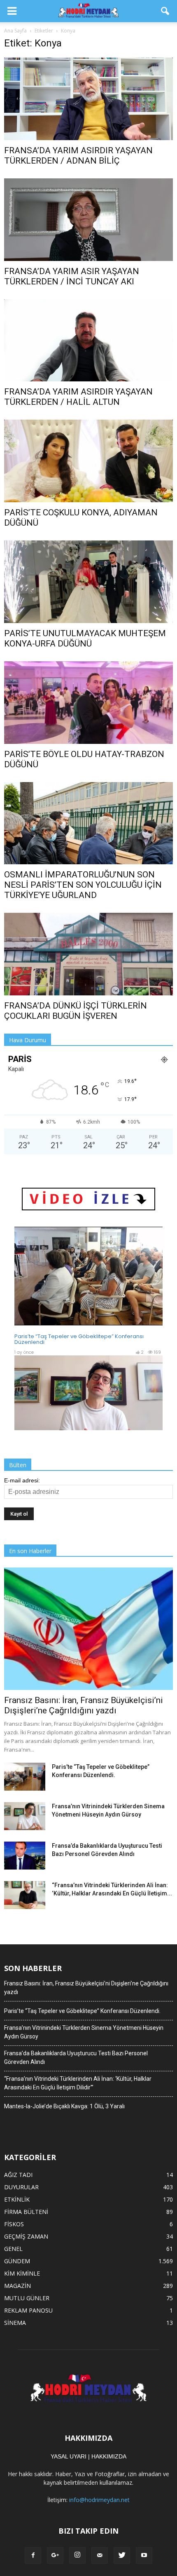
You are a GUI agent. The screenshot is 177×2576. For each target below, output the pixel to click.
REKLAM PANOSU (28, 2310)
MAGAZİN (17, 2286)
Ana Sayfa (15, 31)
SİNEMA (15, 2323)
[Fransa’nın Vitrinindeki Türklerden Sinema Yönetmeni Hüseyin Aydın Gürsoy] (25, 1816)
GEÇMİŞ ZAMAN (26, 2236)
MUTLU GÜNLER (27, 2298)
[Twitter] (122, 2555)
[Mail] (100, 2555)
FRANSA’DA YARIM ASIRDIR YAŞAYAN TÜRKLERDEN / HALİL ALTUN (78, 397)
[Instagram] (77, 2555)
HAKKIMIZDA (109, 2456)
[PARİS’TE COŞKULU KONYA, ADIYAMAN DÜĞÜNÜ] (88, 461)
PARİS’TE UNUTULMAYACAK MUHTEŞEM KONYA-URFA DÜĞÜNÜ (85, 638)
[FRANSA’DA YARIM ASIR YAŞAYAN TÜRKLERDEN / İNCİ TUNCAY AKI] (88, 220)
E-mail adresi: (22, 1480)
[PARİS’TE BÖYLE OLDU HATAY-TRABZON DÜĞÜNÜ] (88, 703)
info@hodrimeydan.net (99, 2500)
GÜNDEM (17, 2261)
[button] (165, 11)
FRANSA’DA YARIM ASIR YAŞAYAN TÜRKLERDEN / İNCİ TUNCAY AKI (72, 276)
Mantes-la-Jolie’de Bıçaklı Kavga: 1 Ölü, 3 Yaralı (64, 2106)
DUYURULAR (21, 2187)
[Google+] (55, 2555)
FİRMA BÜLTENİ (26, 2212)
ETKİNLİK (17, 2199)
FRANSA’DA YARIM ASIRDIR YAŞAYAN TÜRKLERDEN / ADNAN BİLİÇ (78, 156)
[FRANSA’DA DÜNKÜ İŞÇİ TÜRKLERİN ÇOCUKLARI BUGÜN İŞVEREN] (88, 954)
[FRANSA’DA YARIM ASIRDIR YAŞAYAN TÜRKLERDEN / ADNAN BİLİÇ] (88, 99)
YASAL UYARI (69, 2456)
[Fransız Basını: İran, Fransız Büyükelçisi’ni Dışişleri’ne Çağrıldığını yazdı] (88, 1628)
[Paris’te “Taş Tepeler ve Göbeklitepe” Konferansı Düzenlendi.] (25, 1777)
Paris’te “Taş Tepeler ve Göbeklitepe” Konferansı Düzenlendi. (82, 2011)
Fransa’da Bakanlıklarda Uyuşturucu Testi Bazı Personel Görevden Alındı (76, 2058)
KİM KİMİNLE (22, 2273)
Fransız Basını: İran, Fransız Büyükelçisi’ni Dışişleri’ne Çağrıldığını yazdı (84, 1705)
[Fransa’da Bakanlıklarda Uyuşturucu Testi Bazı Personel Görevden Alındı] (25, 1856)
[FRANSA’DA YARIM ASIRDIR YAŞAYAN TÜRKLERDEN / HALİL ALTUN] (88, 340)
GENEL (13, 2249)
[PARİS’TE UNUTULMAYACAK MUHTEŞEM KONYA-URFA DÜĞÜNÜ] (88, 582)
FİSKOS (14, 2224)
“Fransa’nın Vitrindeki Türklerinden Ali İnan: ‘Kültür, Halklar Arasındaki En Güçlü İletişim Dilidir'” (78, 2083)
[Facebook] (33, 2555)
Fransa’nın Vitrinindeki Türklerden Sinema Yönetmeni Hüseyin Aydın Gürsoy (84, 2032)
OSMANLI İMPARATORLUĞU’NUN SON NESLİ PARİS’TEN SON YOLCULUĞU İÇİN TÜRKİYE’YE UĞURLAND (83, 885)
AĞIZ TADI (18, 2175)
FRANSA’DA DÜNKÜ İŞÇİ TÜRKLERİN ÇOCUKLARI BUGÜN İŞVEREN (76, 1011)
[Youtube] (144, 2555)
